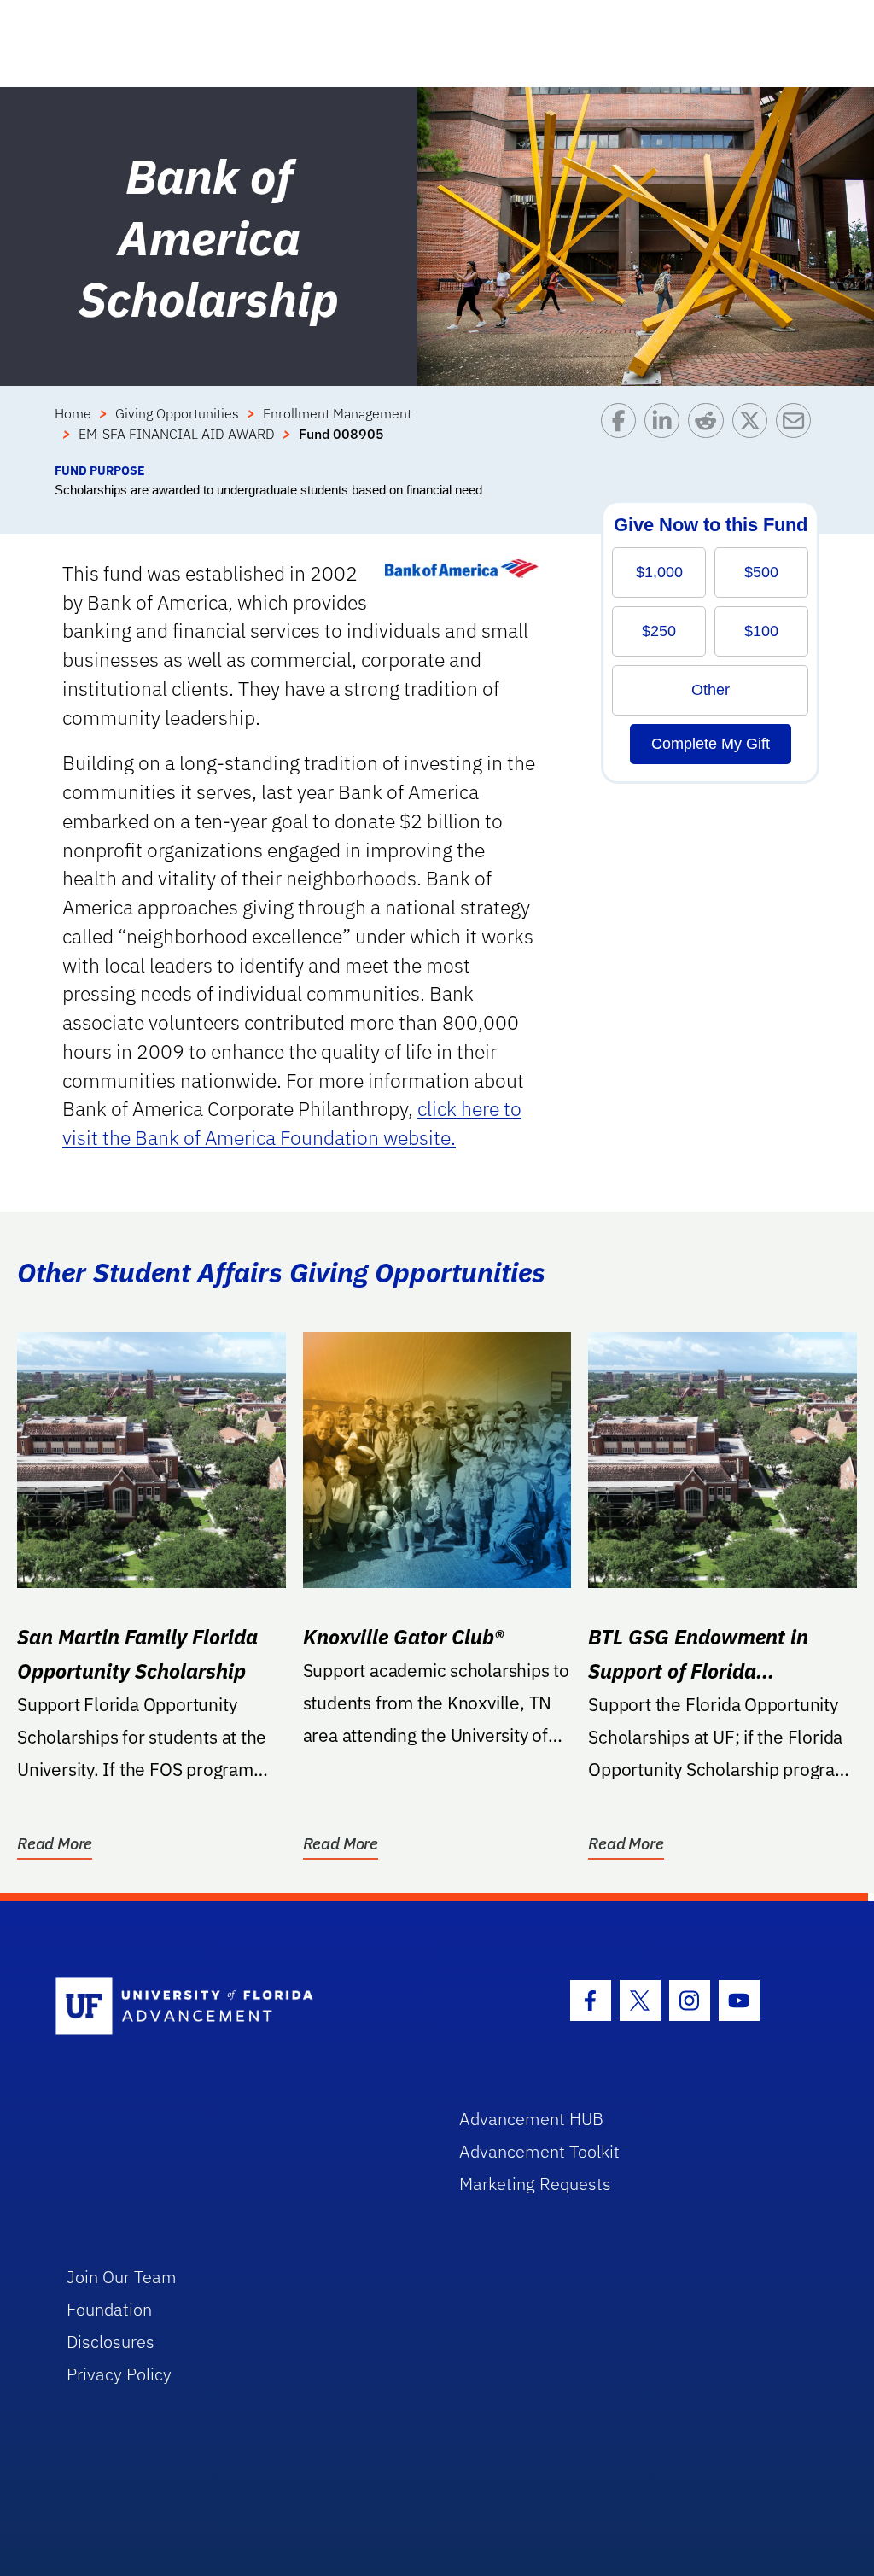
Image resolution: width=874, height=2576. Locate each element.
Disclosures (111, 2342)
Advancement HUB (531, 2119)
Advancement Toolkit (539, 2151)
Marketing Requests (535, 2184)
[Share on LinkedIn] (666, 432)
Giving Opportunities (177, 413)
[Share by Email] (798, 432)
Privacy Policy (119, 2374)
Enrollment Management (337, 413)
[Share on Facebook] (623, 432)
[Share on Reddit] (710, 432)
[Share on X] (754, 432)
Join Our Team (122, 2277)
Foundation (109, 2309)
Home (73, 413)
